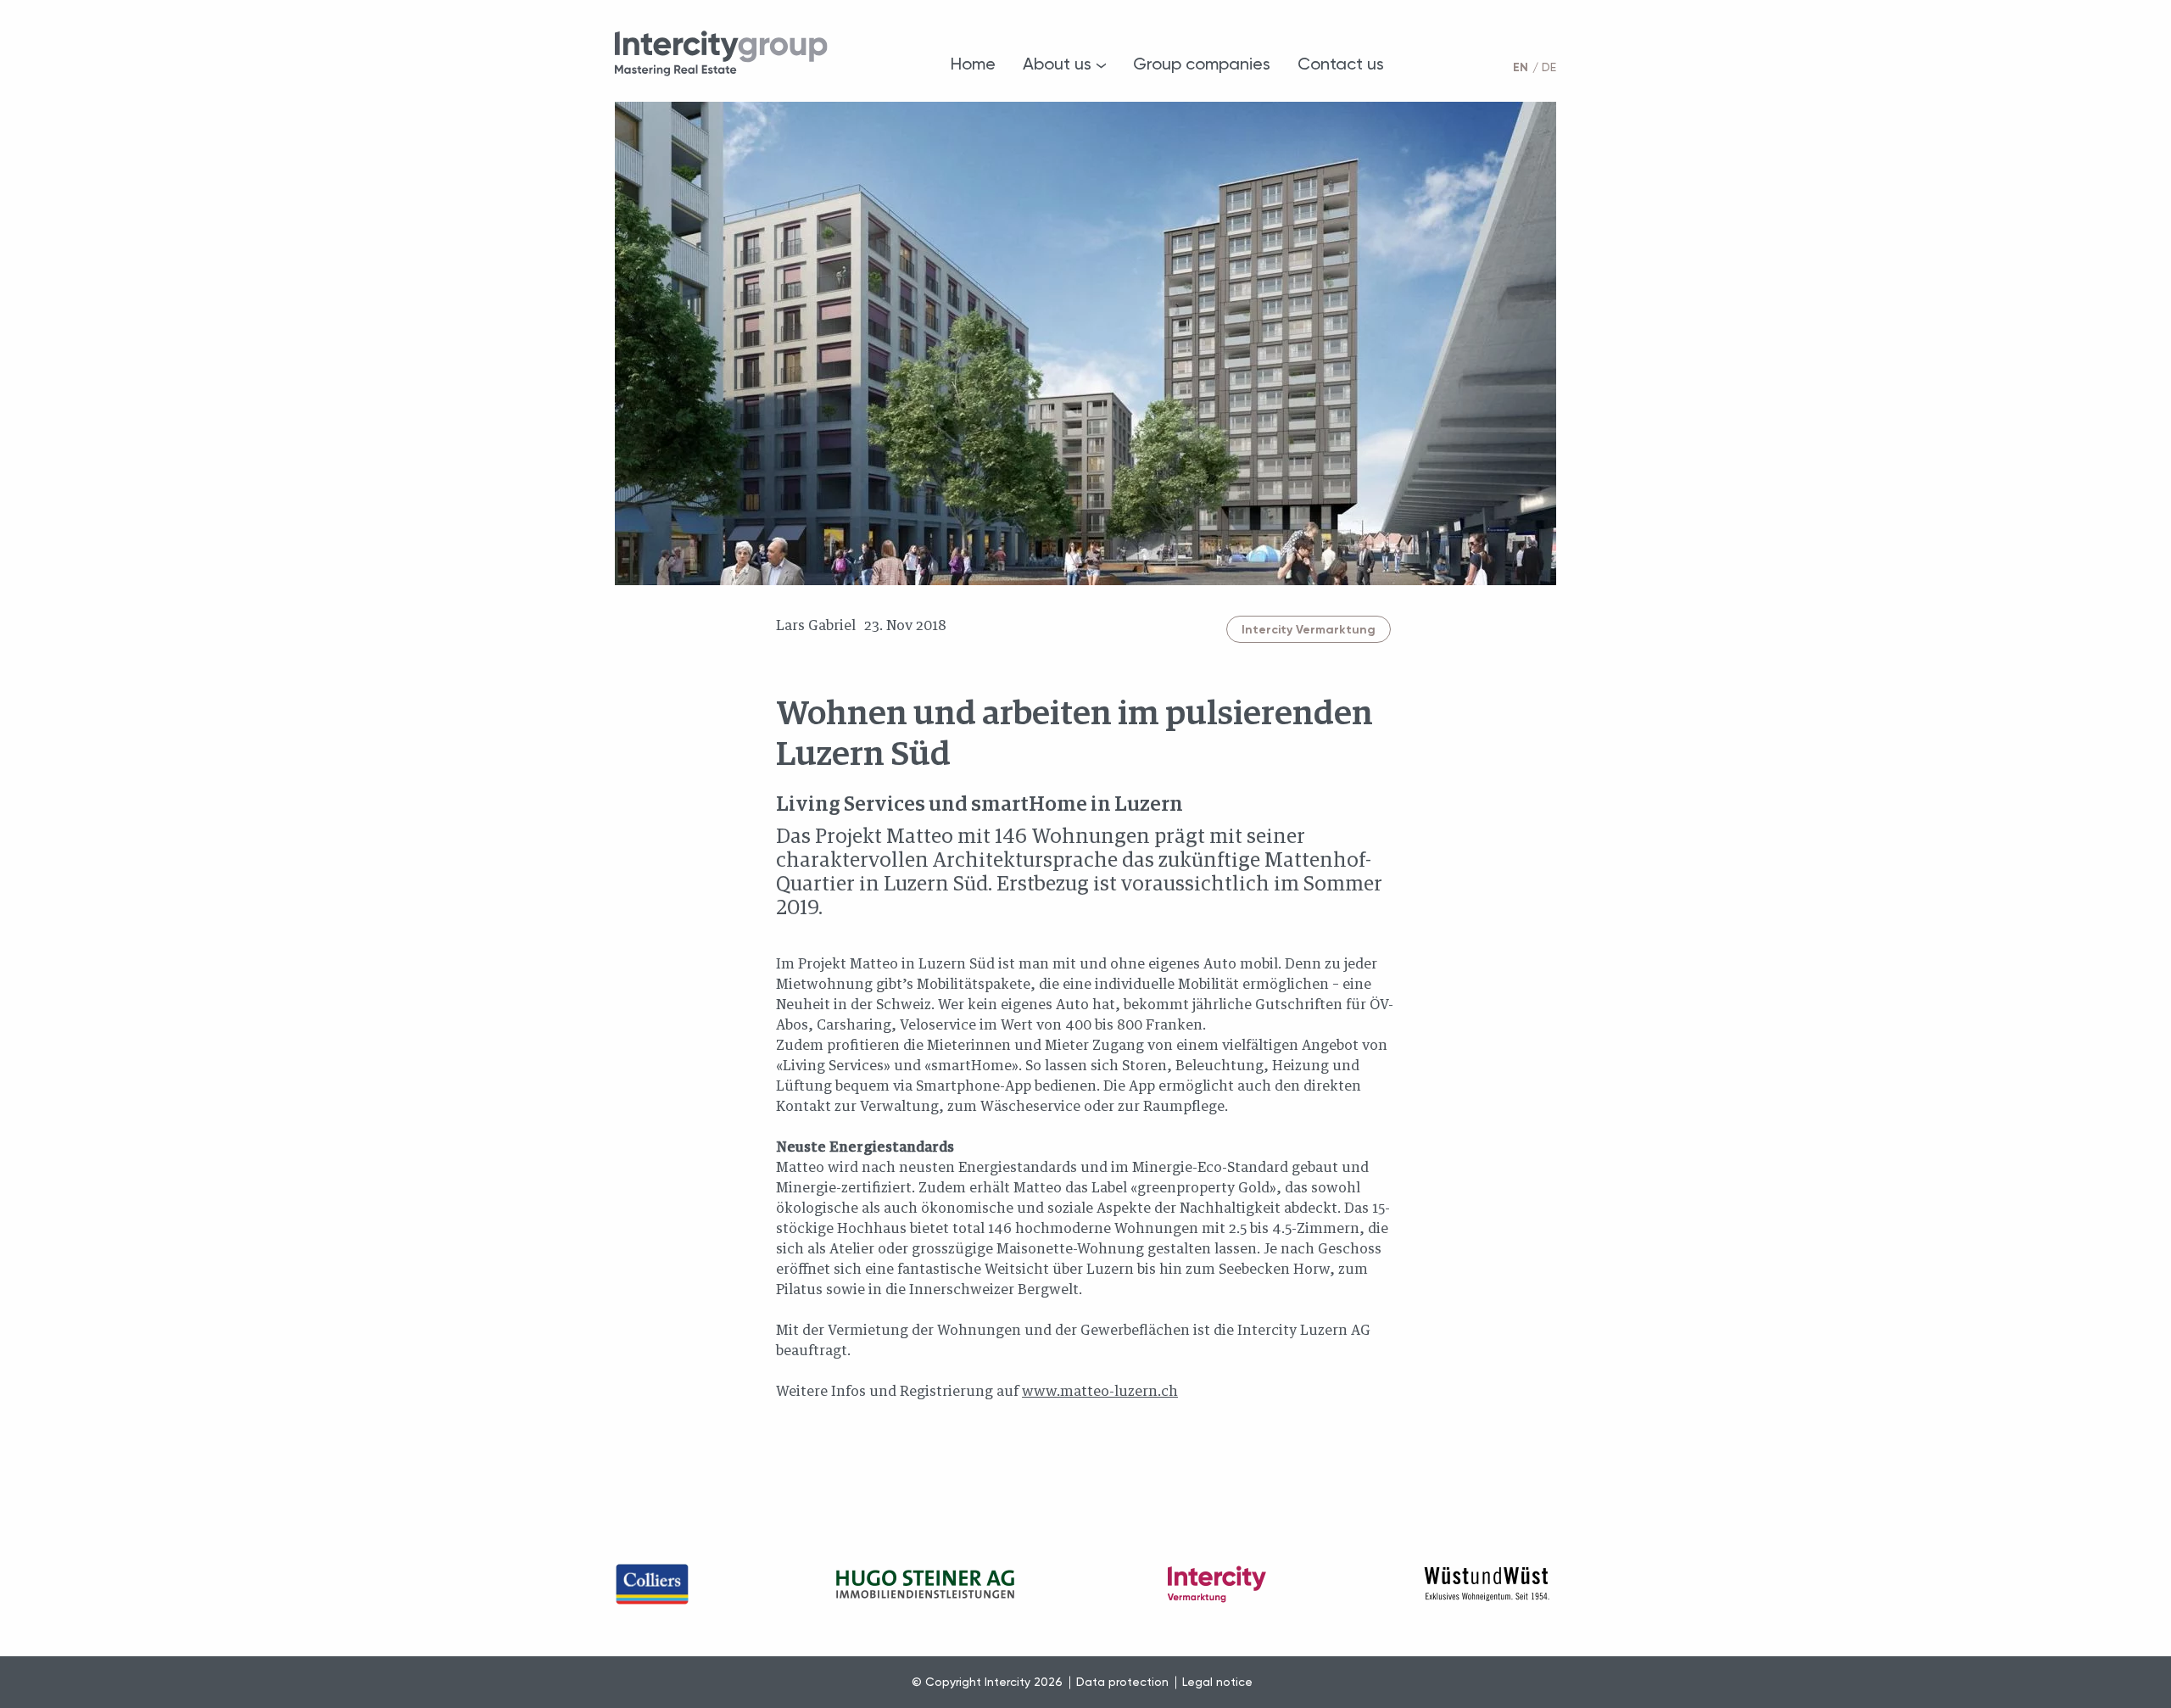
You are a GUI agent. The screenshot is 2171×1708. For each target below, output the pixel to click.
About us (1057, 64)
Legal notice (1217, 1682)
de (1549, 67)
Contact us (1341, 64)
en (1521, 67)
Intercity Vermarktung (1309, 630)
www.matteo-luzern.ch (1100, 1392)
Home (973, 64)
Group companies (1202, 64)
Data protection (1122, 1682)
